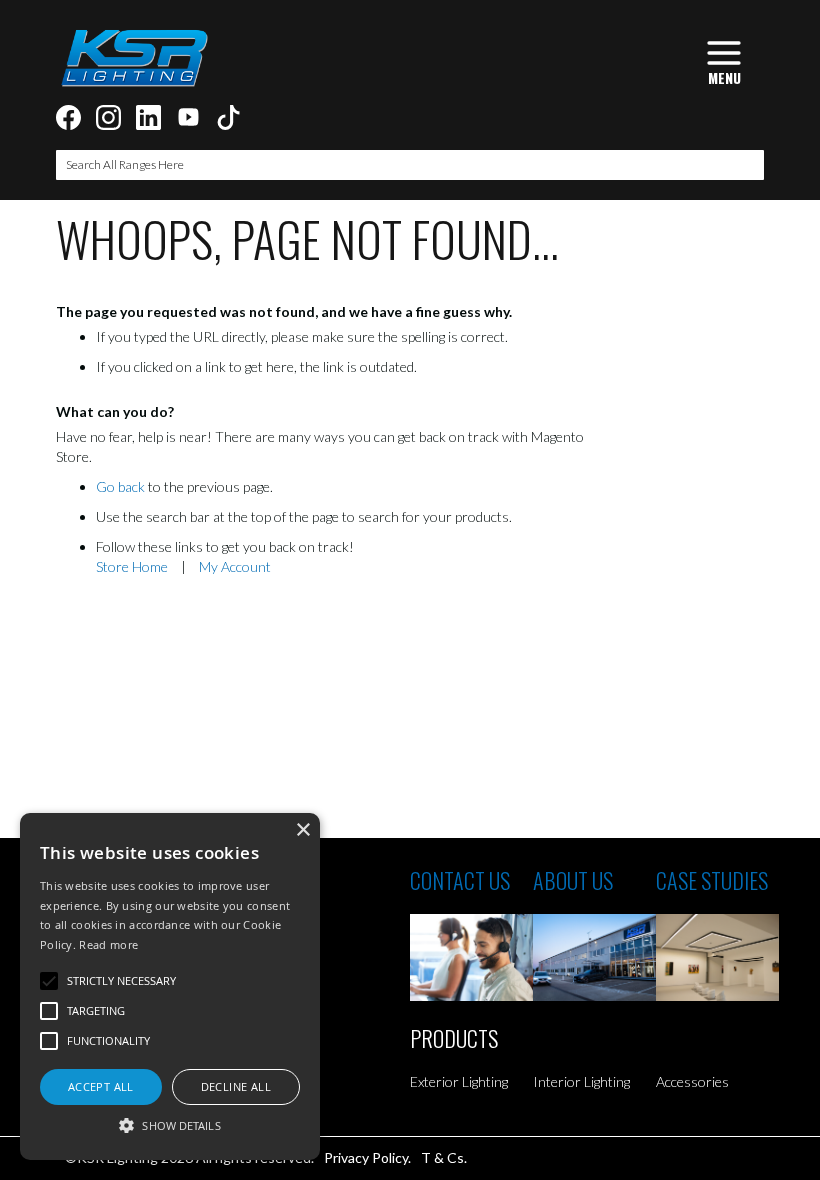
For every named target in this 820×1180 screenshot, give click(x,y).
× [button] (302, 830)
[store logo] (133, 58)
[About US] (594, 957)
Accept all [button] (101, 1086)
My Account (235, 566)
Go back (120, 486)
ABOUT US (573, 880)
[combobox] (410, 165)
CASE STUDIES (712, 880)
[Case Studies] (717, 957)
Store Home (132, 566)
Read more (108, 944)
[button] (170, 1124)
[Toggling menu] (724, 60)
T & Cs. (444, 1157)
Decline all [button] (236, 1086)
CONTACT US (460, 880)
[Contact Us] (471, 957)
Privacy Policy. (367, 1157)
